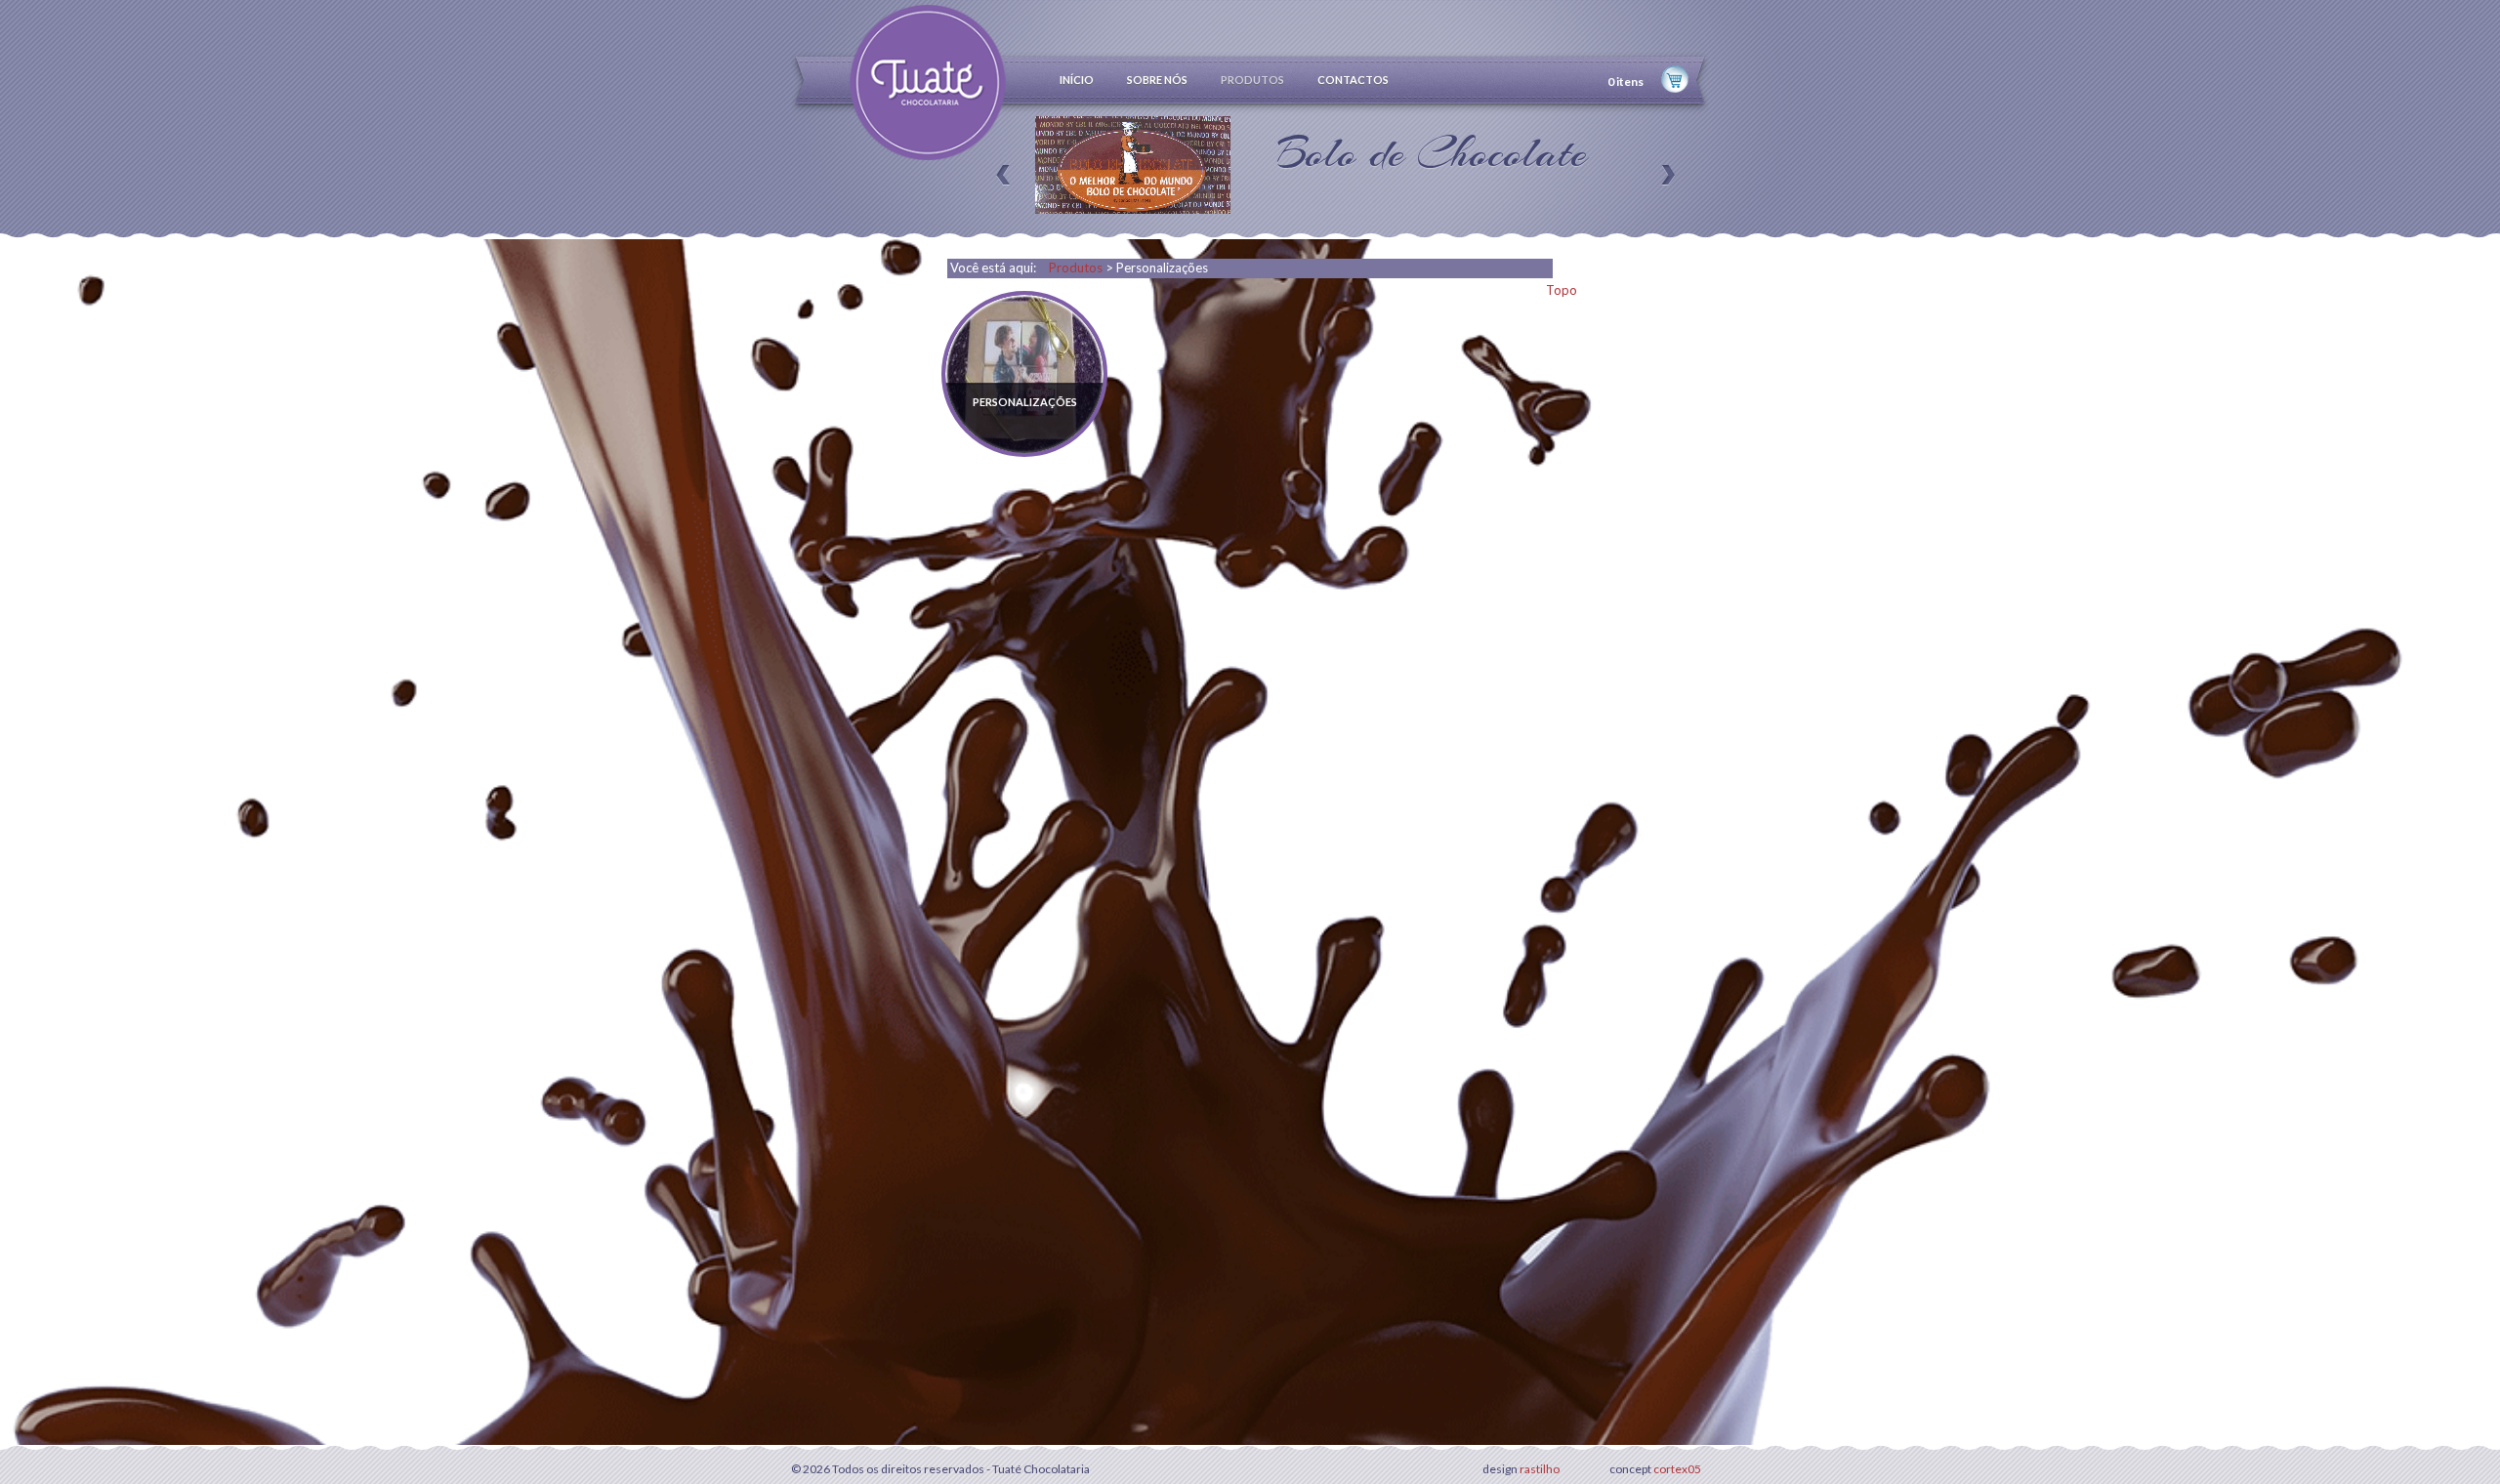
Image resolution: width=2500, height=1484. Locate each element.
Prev (1008, 165)
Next (1663, 165)
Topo (1562, 290)
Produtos (1076, 268)
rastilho (1539, 1469)
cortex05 (1676, 1469)
